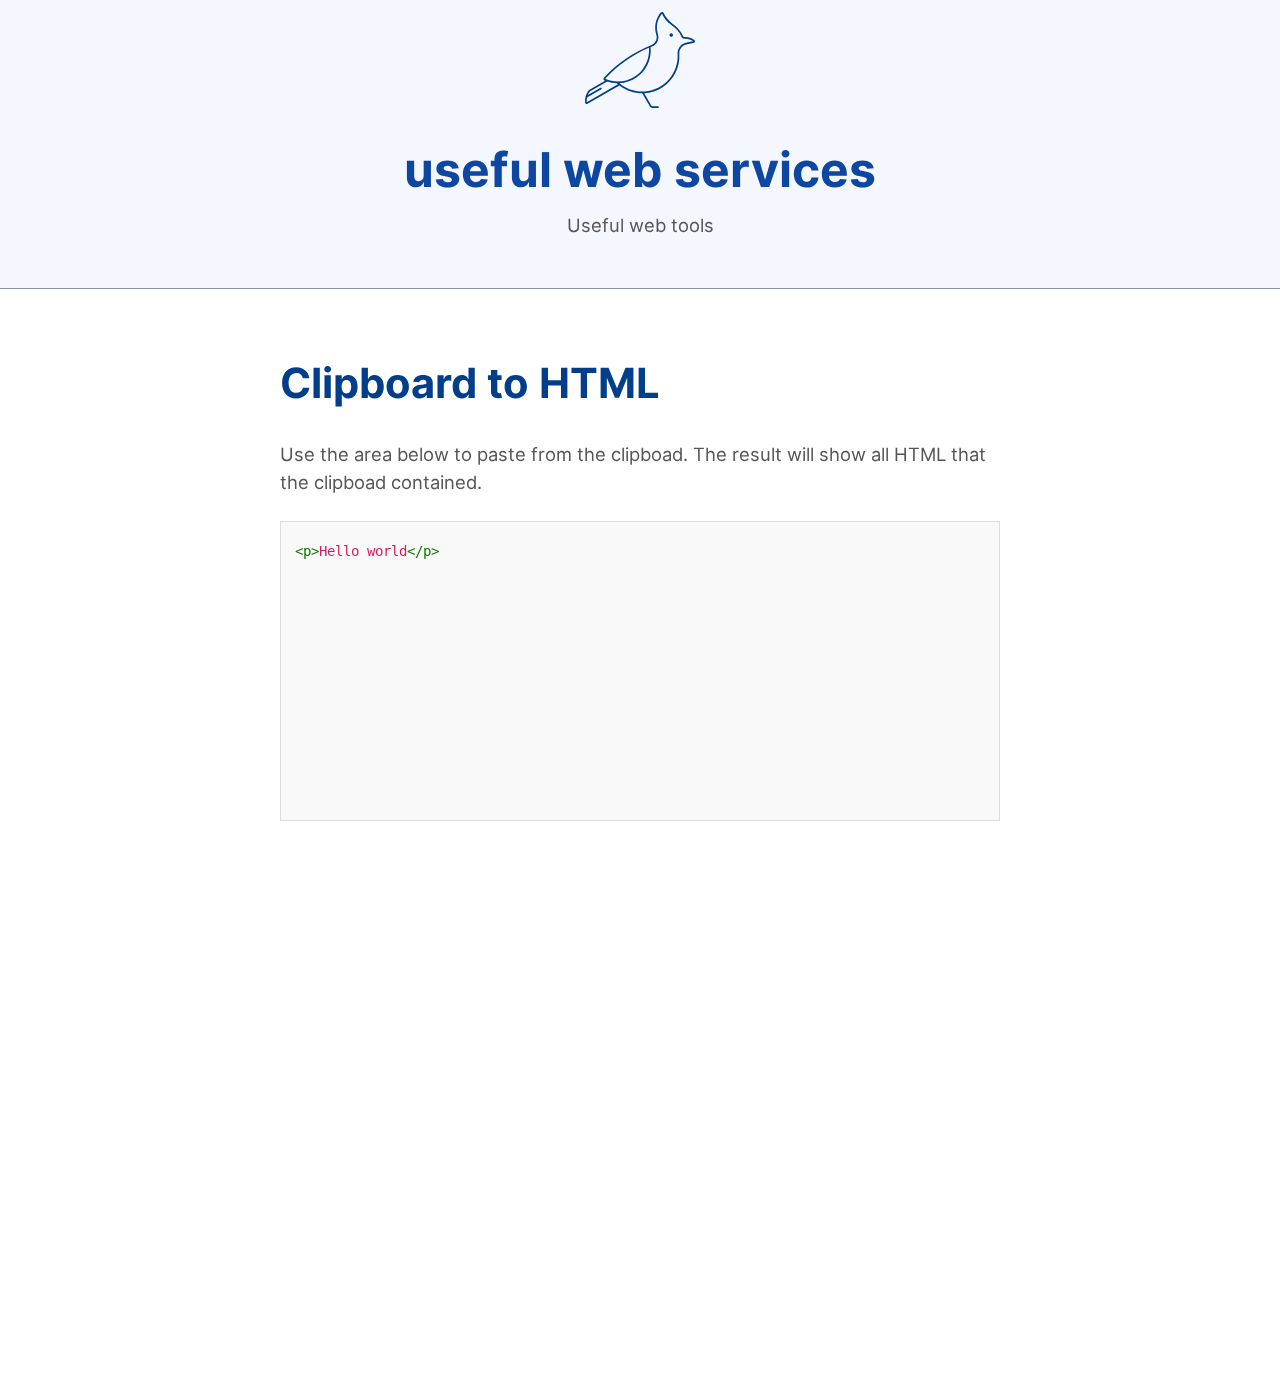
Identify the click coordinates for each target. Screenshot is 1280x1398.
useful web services (640, 169)
